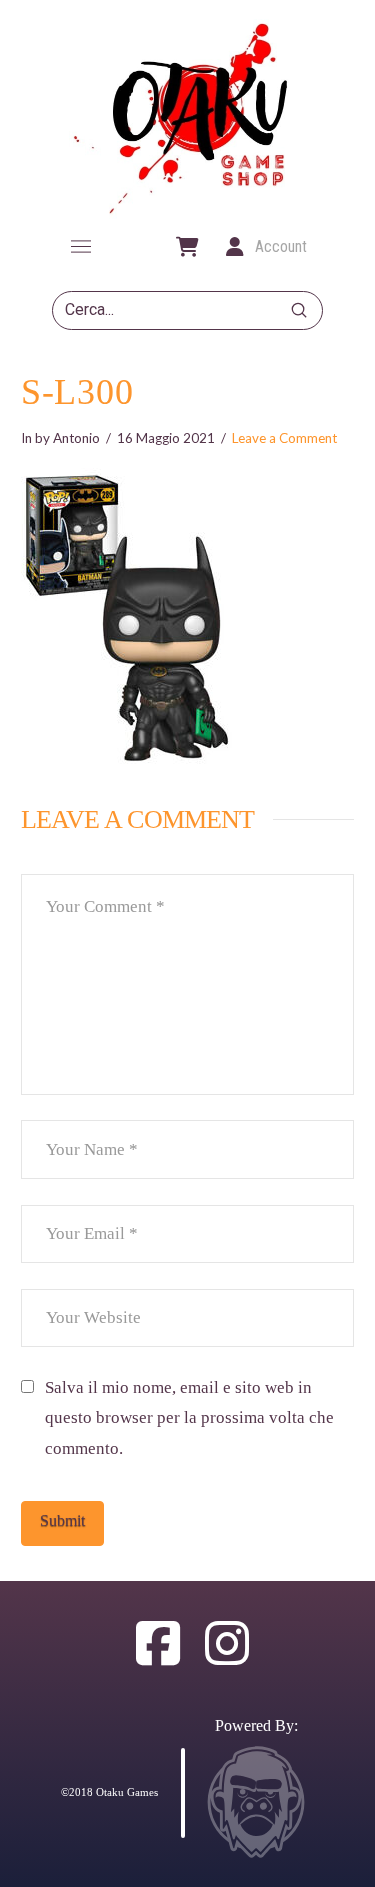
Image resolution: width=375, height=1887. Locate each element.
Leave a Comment (284, 438)
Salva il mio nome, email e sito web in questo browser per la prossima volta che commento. (189, 1418)
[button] (81, 247)
